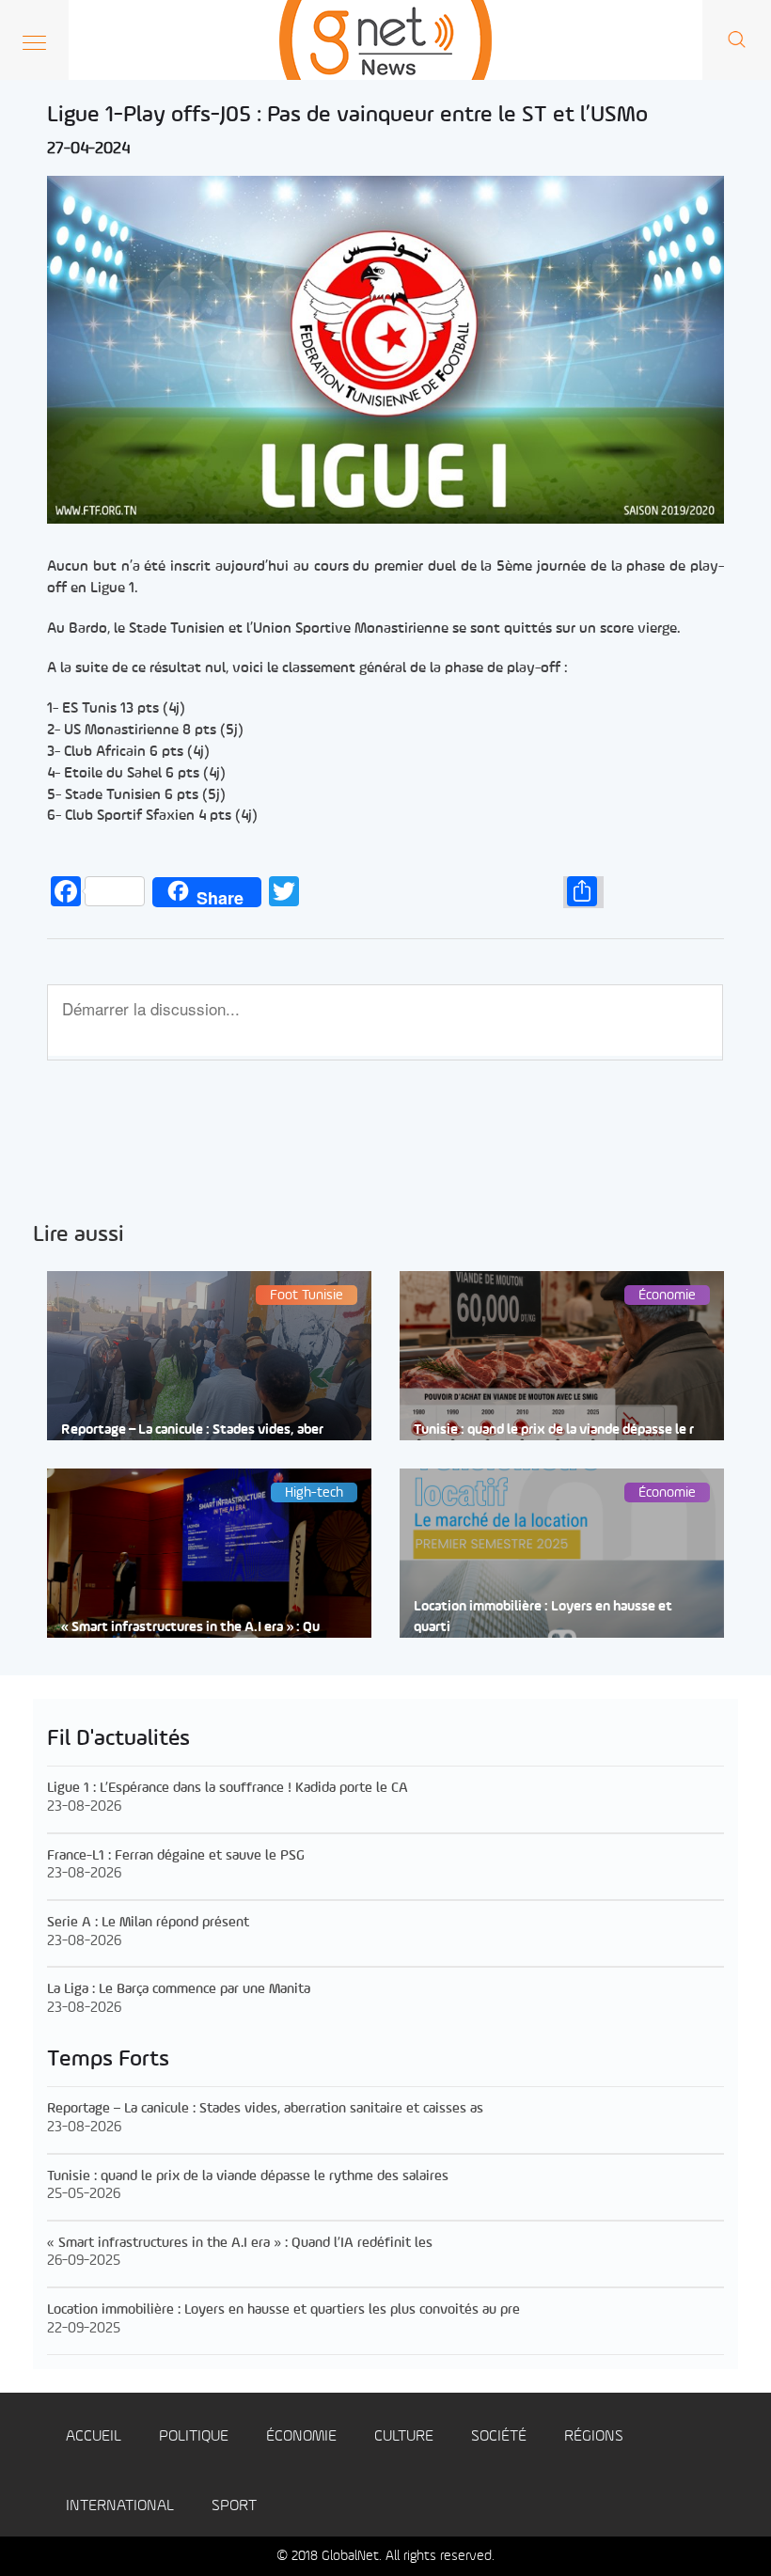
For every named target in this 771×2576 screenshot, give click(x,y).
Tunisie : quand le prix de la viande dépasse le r (554, 1430)
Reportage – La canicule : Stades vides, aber (192, 1430)
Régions (594, 2436)
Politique (194, 2436)
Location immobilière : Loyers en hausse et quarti (543, 1617)
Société (499, 2436)
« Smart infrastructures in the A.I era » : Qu (190, 1628)
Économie (301, 2436)
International (120, 2506)
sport (234, 2506)
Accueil (94, 2436)
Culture (404, 2436)
